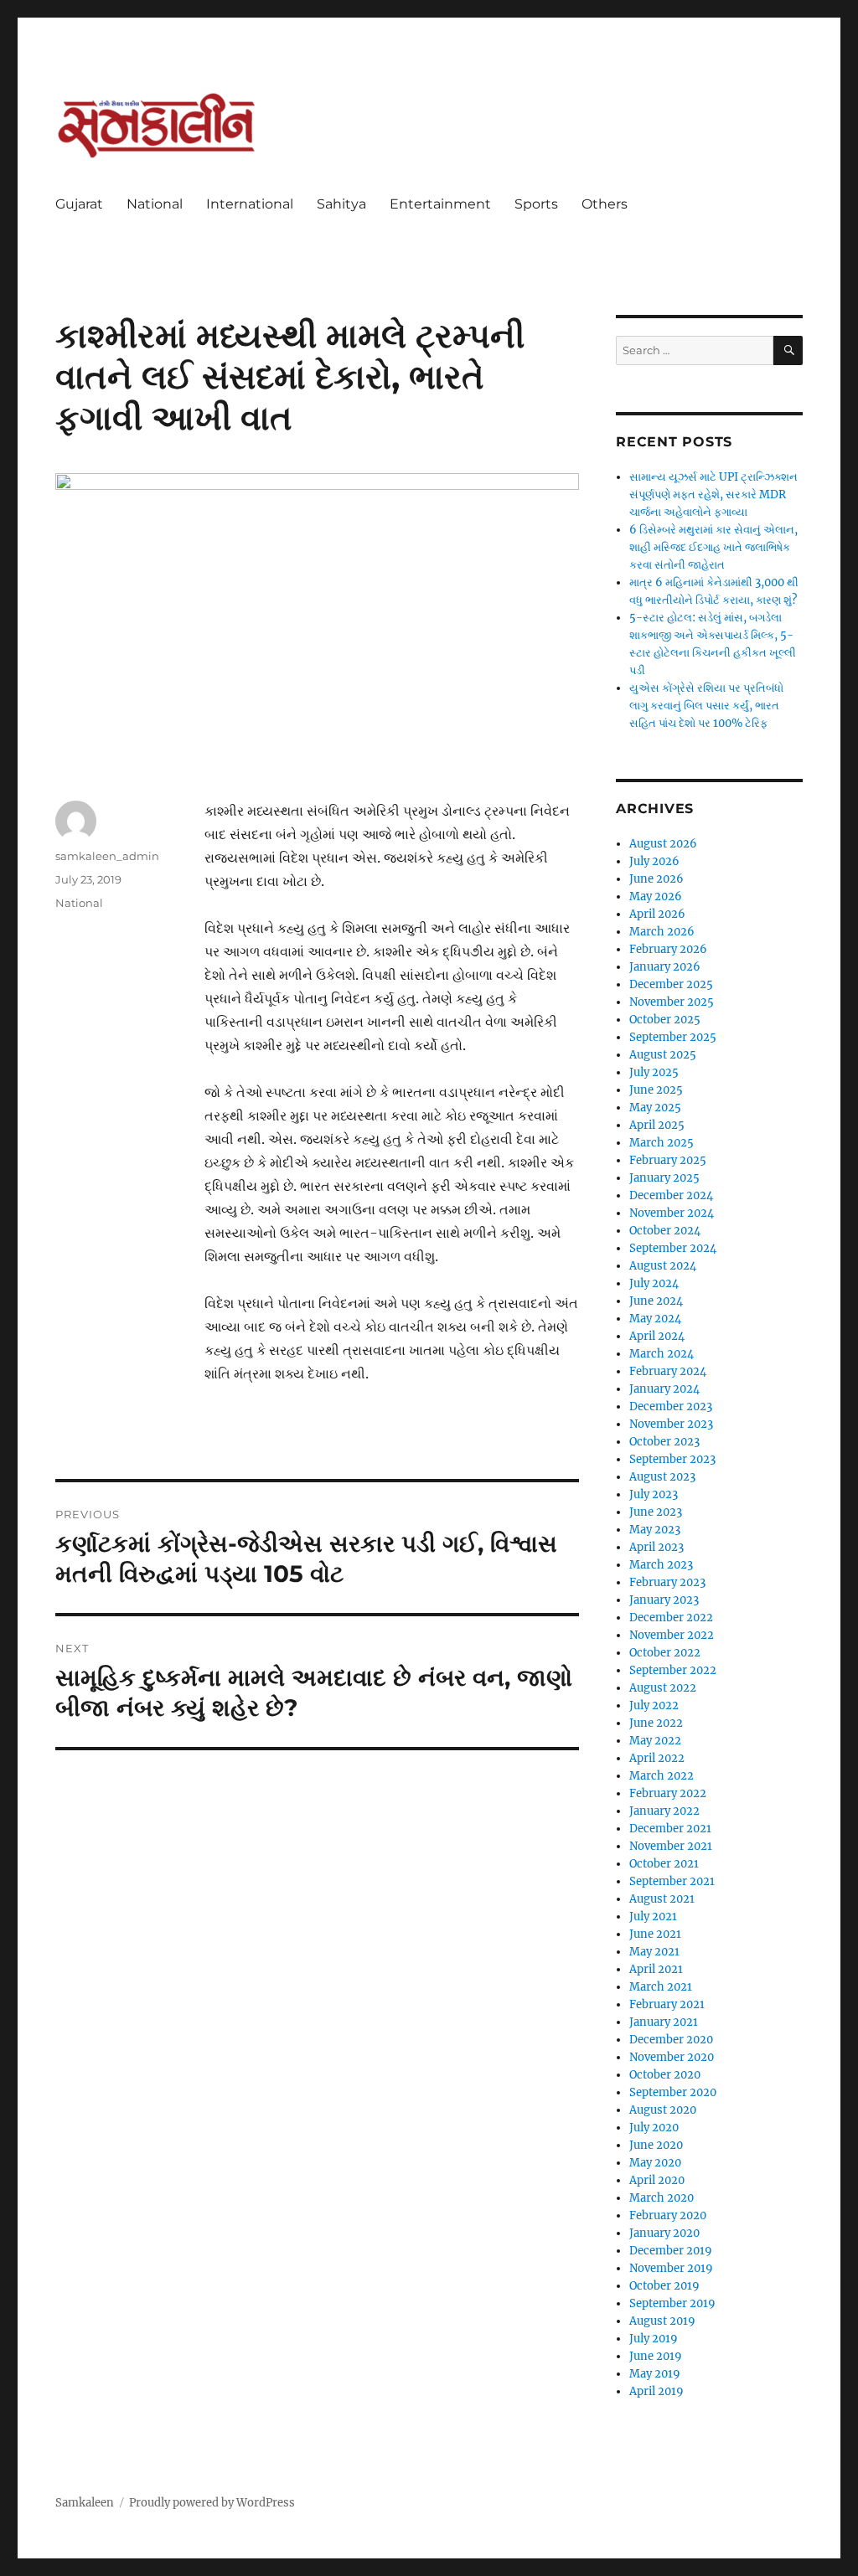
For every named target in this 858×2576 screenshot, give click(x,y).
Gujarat (79, 204)
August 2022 (663, 1688)
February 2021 (667, 2004)
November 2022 (672, 1635)
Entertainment (440, 204)
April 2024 (657, 1336)
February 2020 (668, 2215)
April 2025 (657, 1125)
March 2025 (662, 1143)
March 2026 (662, 932)
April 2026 (657, 914)
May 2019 (655, 2374)
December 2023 (671, 1406)
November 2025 (672, 1002)
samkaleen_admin (107, 856)
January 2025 (664, 1178)
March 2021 (661, 1987)
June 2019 (656, 2356)
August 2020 (663, 2110)
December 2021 (670, 1829)
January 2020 (664, 2233)
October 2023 (664, 1442)
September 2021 (672, 1881)
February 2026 (668, 949)
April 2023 (656, 1547)
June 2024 (656, 1301)
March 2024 (662, 1354)
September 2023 (672, 1459)
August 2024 (663, 1266)
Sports (536, 204)
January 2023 (664, 1600)
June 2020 (656, 2145)
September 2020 (673, 2092)
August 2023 (662, 1477)
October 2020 (665, 2075)
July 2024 (654, 1283)
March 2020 (662, 2198)
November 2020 (672, 2057)
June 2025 (656, 1090)
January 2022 (664, 1811)
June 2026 (656, 879)
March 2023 (661, 1565)
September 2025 (673, 1037)
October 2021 (664, 1864)
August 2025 (663, 1055)
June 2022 (656, 1723)
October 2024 (665, 1231)
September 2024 (673, 1248)
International (250, 204)
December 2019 (671, 2251)
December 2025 (671, 984)
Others (605, 204)
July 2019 (654, 2339)
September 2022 (673, 1670)
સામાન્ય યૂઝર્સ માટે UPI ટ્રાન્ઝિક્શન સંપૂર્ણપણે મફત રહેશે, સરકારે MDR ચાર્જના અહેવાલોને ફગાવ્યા (713, 495)
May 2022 (655, 1741)
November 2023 (671, 1424)
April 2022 (657, 1758)
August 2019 (662, 2321)
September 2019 (672, 2303)
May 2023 (655, 1530)
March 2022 (662, 1776)
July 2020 (654, 2128)
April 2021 (656, 1969)
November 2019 (671, 2268)
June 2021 (655, 1934)
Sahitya (341, 204)
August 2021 (662, 1899)
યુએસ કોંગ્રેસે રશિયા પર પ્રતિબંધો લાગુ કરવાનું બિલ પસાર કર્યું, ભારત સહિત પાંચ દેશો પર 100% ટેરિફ (706, 706)
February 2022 (668, 1793)
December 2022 (671, 1618)
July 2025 (654, 1072)
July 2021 (653, 1917)
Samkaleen (85, 2503)
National (155, 204)
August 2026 (663, 844)
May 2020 (655, 2163)
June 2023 (656, 1512)
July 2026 (654, 861)
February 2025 (668, 1160)
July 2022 (654, 1705)
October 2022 (665, 1653)
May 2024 (655, 1319)
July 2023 (654, 1494)
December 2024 (671, 1195)
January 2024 (664, 1389)
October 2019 (664, 2286)
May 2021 (654, 1952)
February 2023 (667, 1582)
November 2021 (671, 1846)
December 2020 (671, 2040)
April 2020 (657, 2180)
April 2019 (656, 2391)
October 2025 (665, 1020)
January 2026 (665, 967)
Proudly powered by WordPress (212, 2503)
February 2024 (668, 1371)
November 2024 (672, 1213)
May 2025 (655, 1108)
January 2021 (664, 2022)
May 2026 (656, 896)
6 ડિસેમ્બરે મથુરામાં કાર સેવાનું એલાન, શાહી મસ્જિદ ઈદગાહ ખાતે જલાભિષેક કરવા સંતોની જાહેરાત (713, 547)
